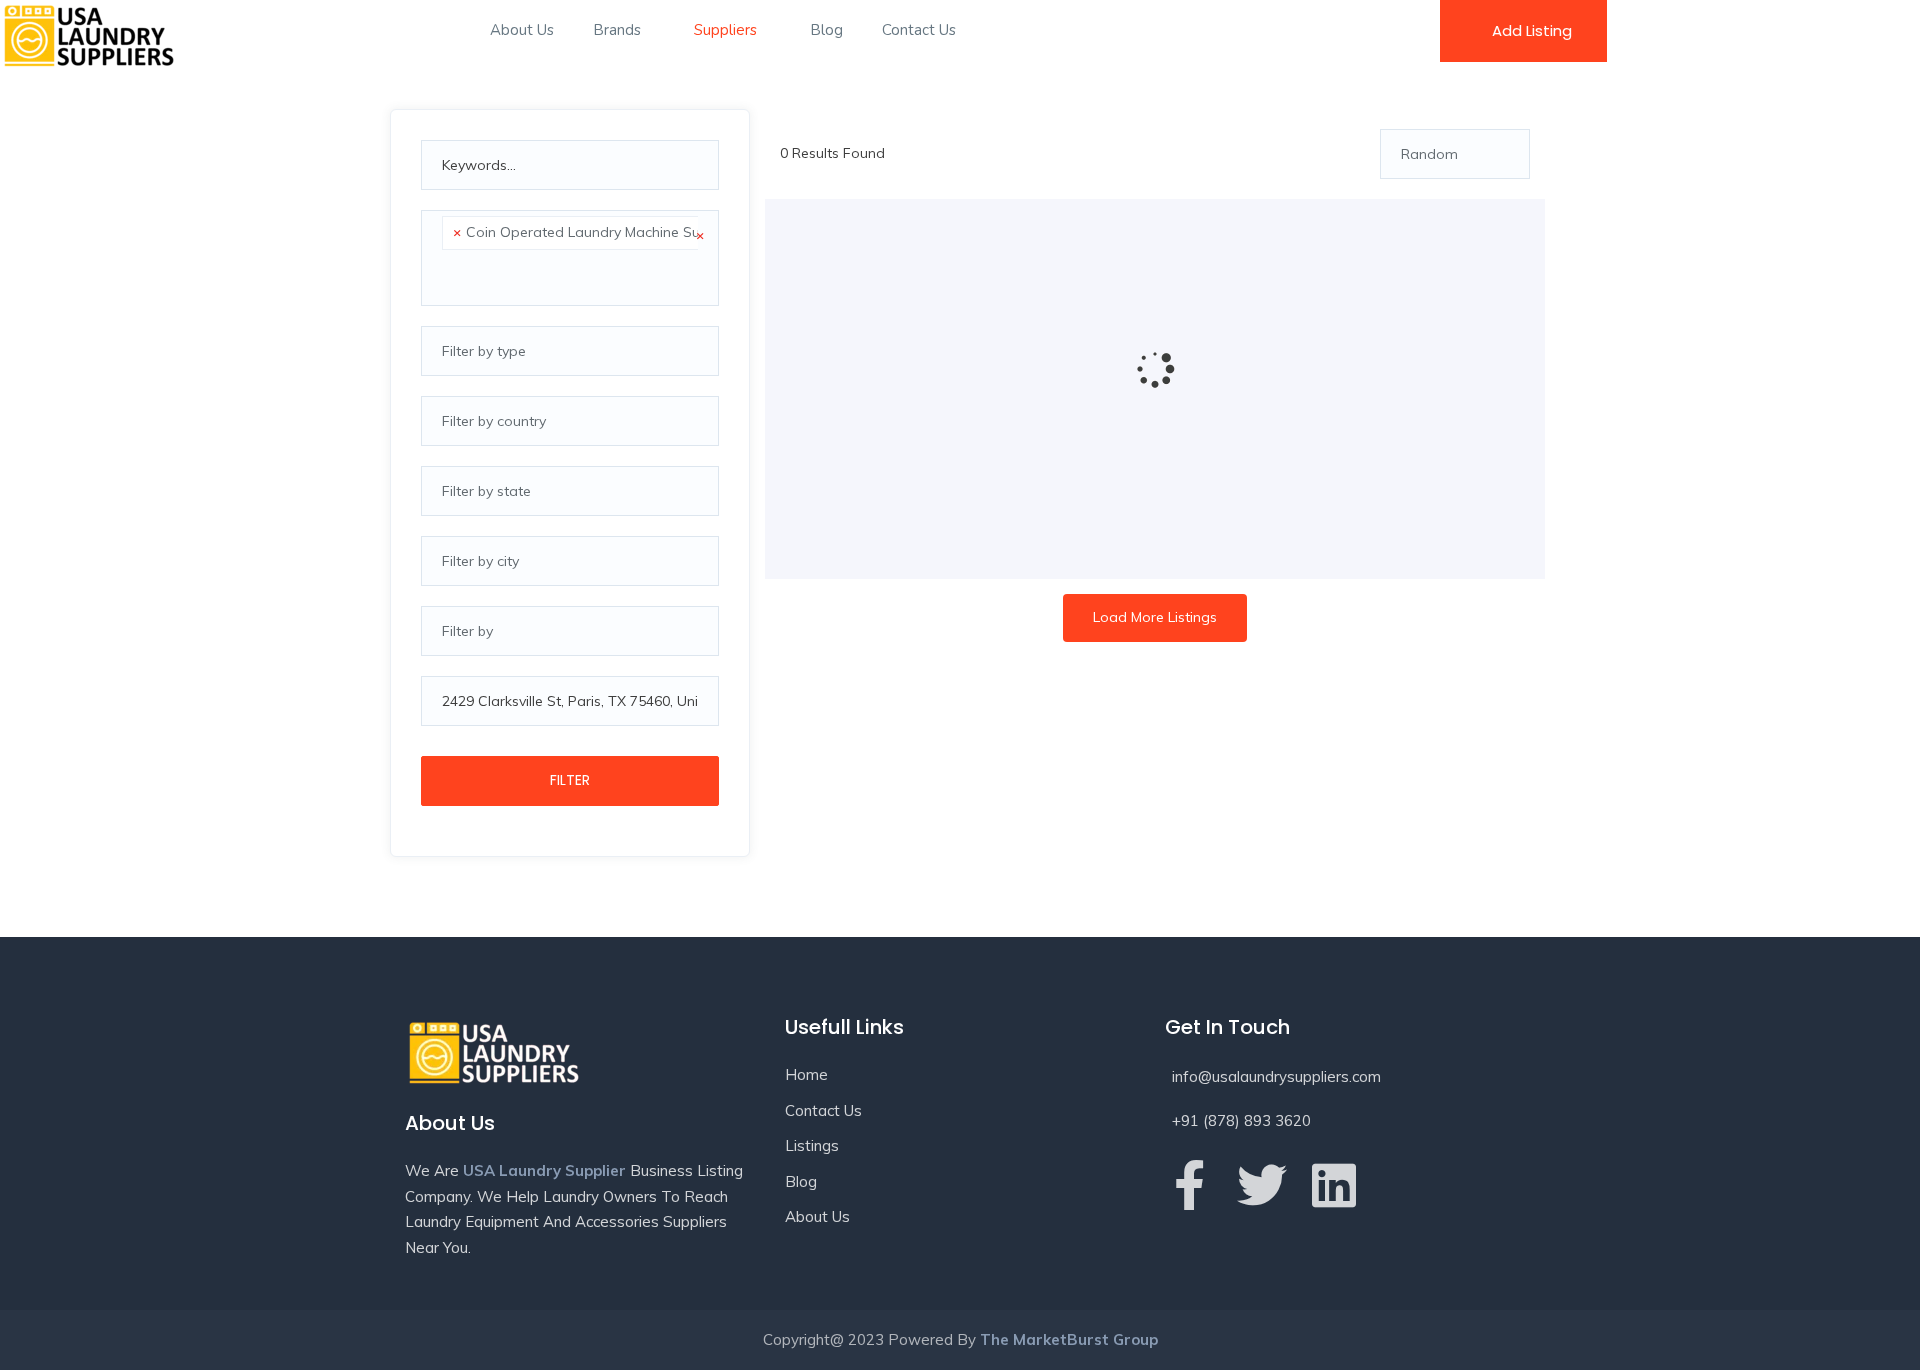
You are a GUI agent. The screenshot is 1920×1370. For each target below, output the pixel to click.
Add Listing (1532, 30)
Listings (812, 1145)
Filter (570, 780)
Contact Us (919, 30)
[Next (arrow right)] (1885, 685)
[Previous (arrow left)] (35, 685)
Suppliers (727, 30)
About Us (522, 30)
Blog (826, 30)
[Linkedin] (1334, 1185)
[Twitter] (1262, 1185)
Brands (619, 30)
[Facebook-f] (1190, 1185)
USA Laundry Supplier (544, 1170)
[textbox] (447, 274)
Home (806, 1074)
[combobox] (570, 258)
